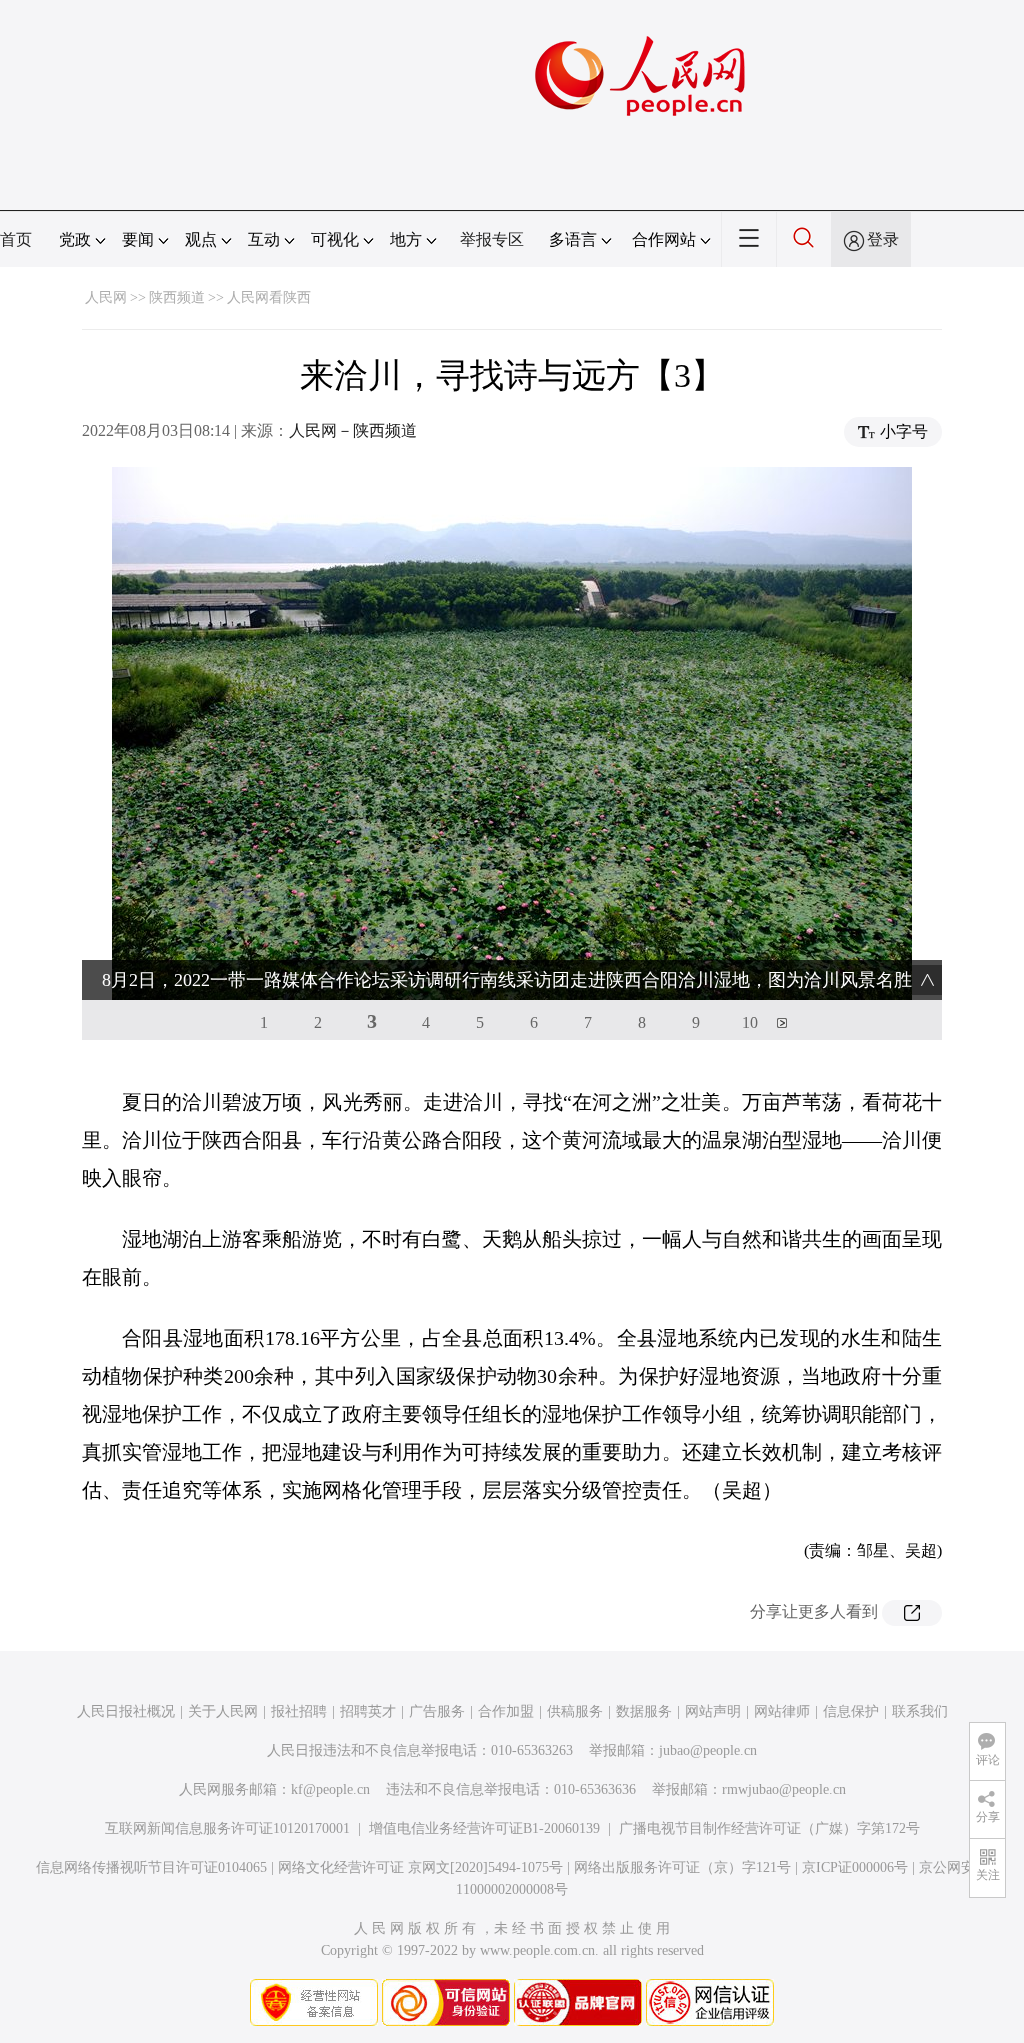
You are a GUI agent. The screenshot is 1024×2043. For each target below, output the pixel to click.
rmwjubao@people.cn (784, 1789)
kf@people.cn (330, 1789)
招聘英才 (368, 1711)
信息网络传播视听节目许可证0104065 (151, 1867)
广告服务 (437, 1711)
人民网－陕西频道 (353, 430)
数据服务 (644, 1711)
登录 (883, 239)
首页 (16, 239)
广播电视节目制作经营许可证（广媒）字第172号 (769, 1828)
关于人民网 (223, 1711)
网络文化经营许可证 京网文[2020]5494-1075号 (420, 1867)
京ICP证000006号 (855, 1867)
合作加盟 (506, 1711)
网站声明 (713, 1711)
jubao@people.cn (708, 1750)
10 (750, 1022)
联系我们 (920, 1711)
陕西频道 (177, 297)
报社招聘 (299, 1711)
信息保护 (851, 1711)
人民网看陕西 (269, 297)
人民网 (106, 297)
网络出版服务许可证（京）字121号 (682, 1867)
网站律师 (782, 1711)
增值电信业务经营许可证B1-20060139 (484, 1828)
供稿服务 (575, 1711)
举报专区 (492, 239)
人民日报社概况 (126, 1711)
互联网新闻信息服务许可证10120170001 (227, 1828)
